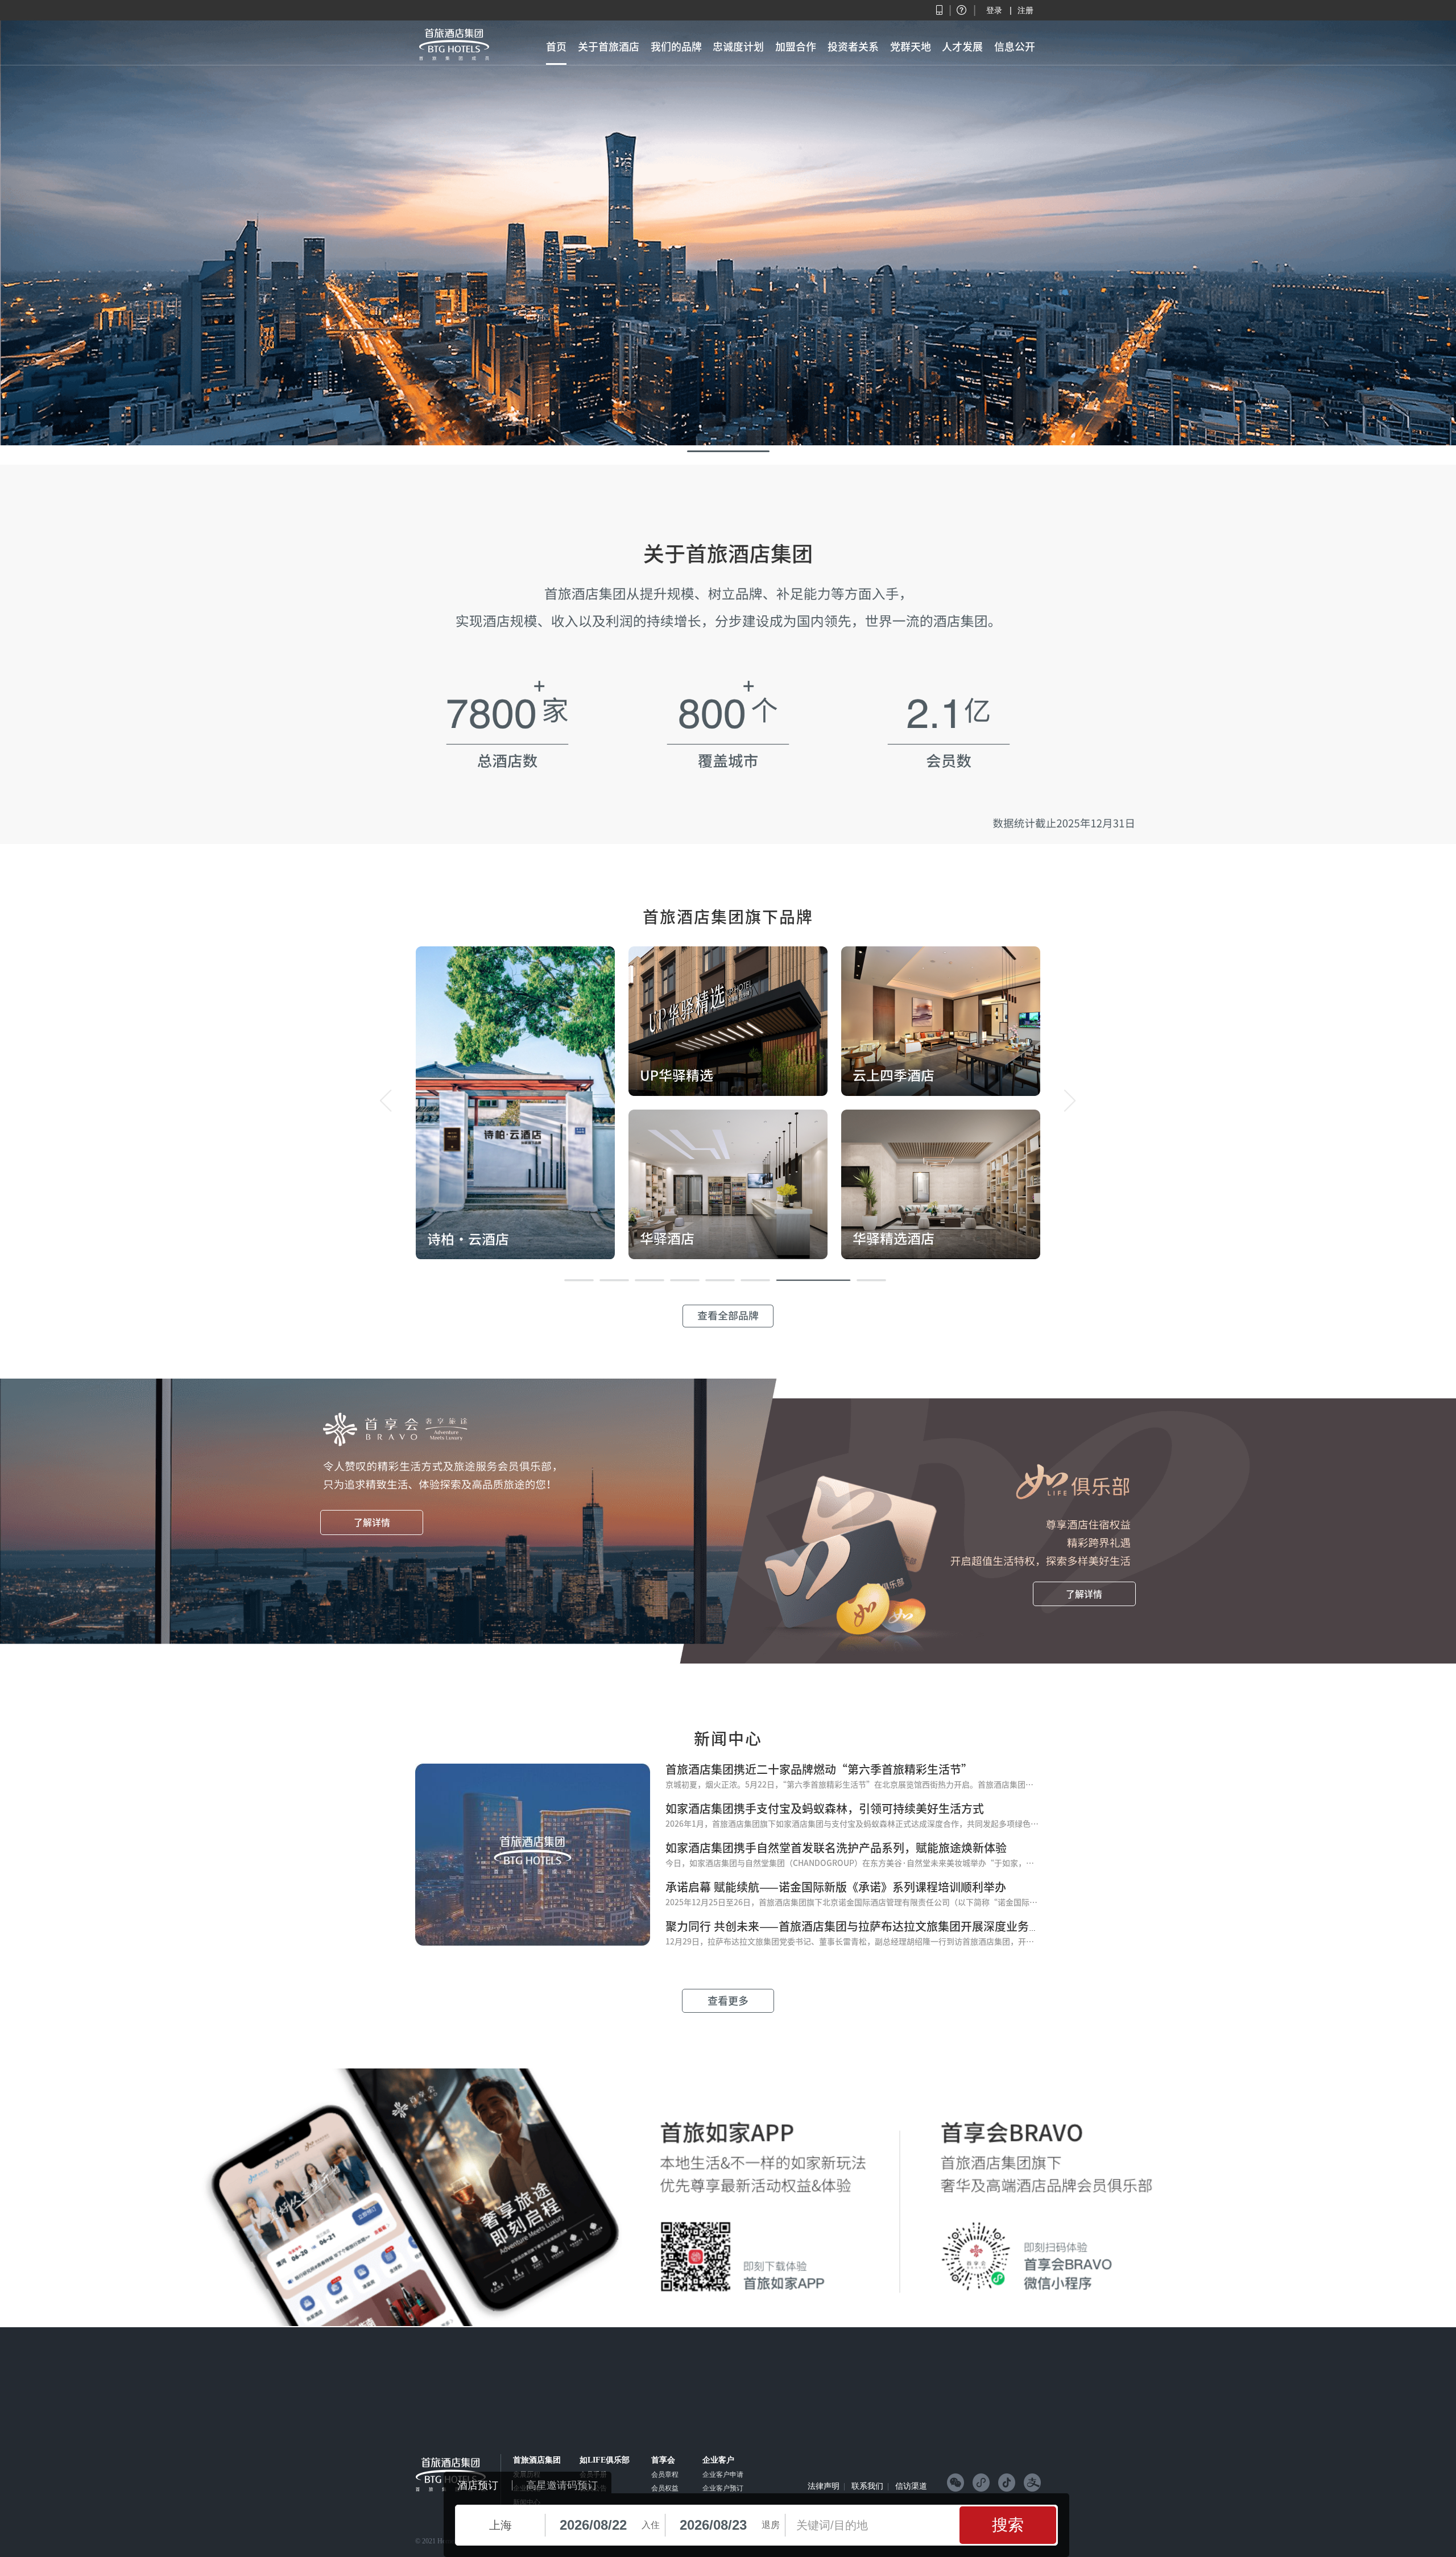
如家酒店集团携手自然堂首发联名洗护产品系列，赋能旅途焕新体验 (836, 1848)
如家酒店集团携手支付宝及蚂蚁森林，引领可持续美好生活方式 (825, 1809)
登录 (994, 10)
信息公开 (1015, 47)
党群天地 (911, 47)
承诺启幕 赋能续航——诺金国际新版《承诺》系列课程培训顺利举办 (836, 1887)
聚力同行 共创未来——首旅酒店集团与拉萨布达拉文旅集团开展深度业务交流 (859, 1926)
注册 (1025, 10)
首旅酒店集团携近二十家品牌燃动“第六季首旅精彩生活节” (819, 1769)
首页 (556, 47)
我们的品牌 (676, 47)
